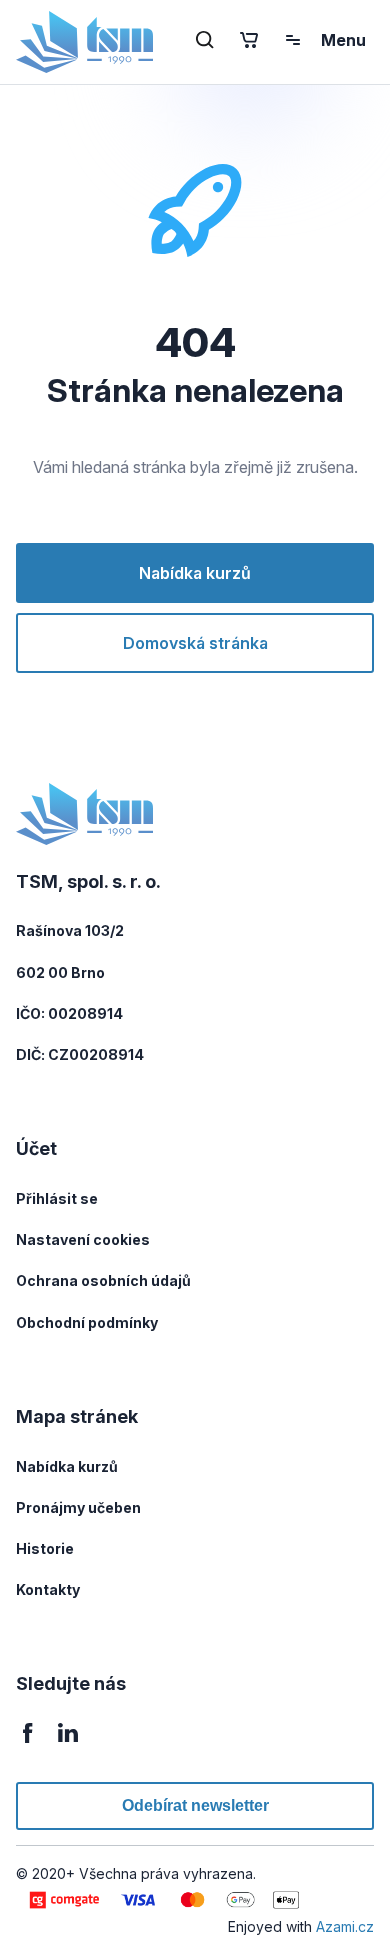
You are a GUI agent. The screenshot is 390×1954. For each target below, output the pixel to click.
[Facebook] (28, 1743)
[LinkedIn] (68, 1743)
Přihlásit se (57, 1198)
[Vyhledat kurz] (205, 40)
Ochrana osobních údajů (103, 1280)
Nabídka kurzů (195, 573)
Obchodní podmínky (87, 1322)
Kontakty (48, 1589)
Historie (45, 1548)
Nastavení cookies (83, 1239)
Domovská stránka (195, 643)
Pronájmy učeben (78, 1507)
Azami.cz (345, 1926)
